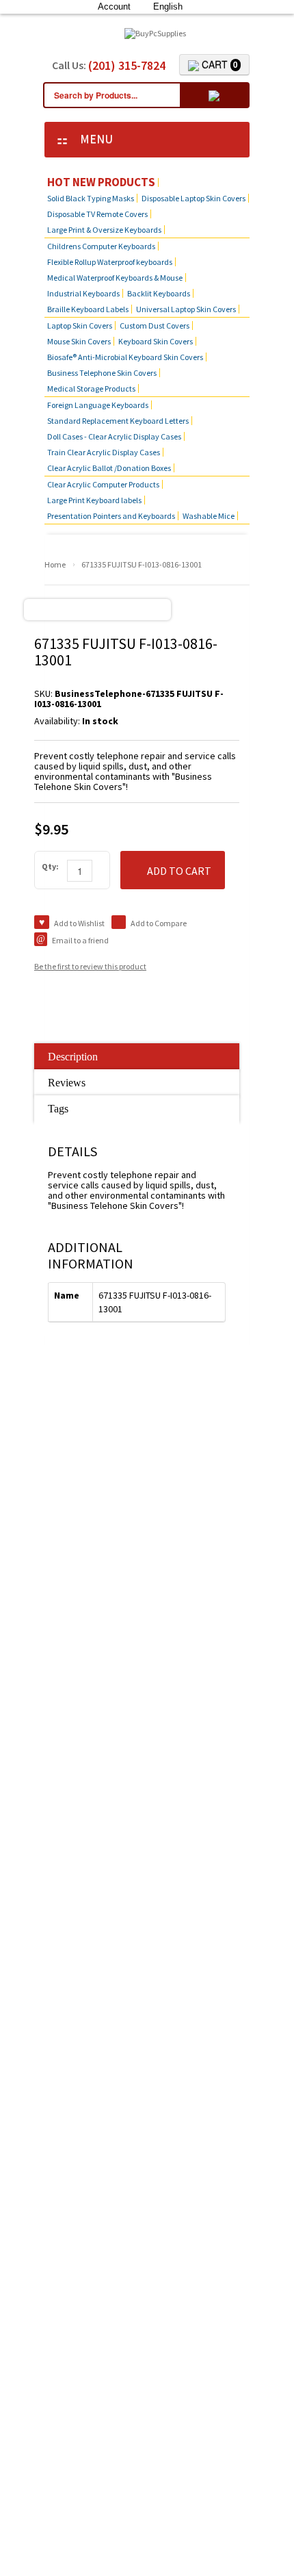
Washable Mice (209, 516)
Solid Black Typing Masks (91, 198)
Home (55, 564)
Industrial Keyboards (83, 293)
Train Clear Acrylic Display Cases (104, 452)
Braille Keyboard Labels (88, 309)
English (168, 7)
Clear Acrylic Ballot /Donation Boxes (109, 468)
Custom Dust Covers (155, 326)
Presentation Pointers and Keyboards (111, 516)
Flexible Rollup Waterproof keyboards (110, 262)
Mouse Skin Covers (79, 341)
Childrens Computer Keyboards (101, 246)
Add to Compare (159, 923)
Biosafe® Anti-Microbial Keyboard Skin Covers (125, 357)
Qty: (50, 866)
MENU (92, 139)
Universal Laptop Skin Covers (186, 309)
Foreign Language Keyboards (98, 405)
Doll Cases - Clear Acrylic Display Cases (114, 436)
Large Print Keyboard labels (94, 500)
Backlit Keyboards (159, 293)
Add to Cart (179, 871)
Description (73, 1057)
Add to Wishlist (79, 923)
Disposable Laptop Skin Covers (193, 198)
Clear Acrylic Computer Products (103, 484)
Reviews (67, 1083)
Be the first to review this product (90, 966)
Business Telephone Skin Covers (102, 373)
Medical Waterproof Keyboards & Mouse (115, 278)
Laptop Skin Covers (80, 326)
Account (114, 7)
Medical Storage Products (91, 388)
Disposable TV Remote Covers (97, 214)
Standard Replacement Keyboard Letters (118, 421)
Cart (218, 64)
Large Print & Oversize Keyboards (104, 230)
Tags (58, 1109)
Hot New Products (101, 182)
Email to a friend (80, 940)
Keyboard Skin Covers (156, 341)
